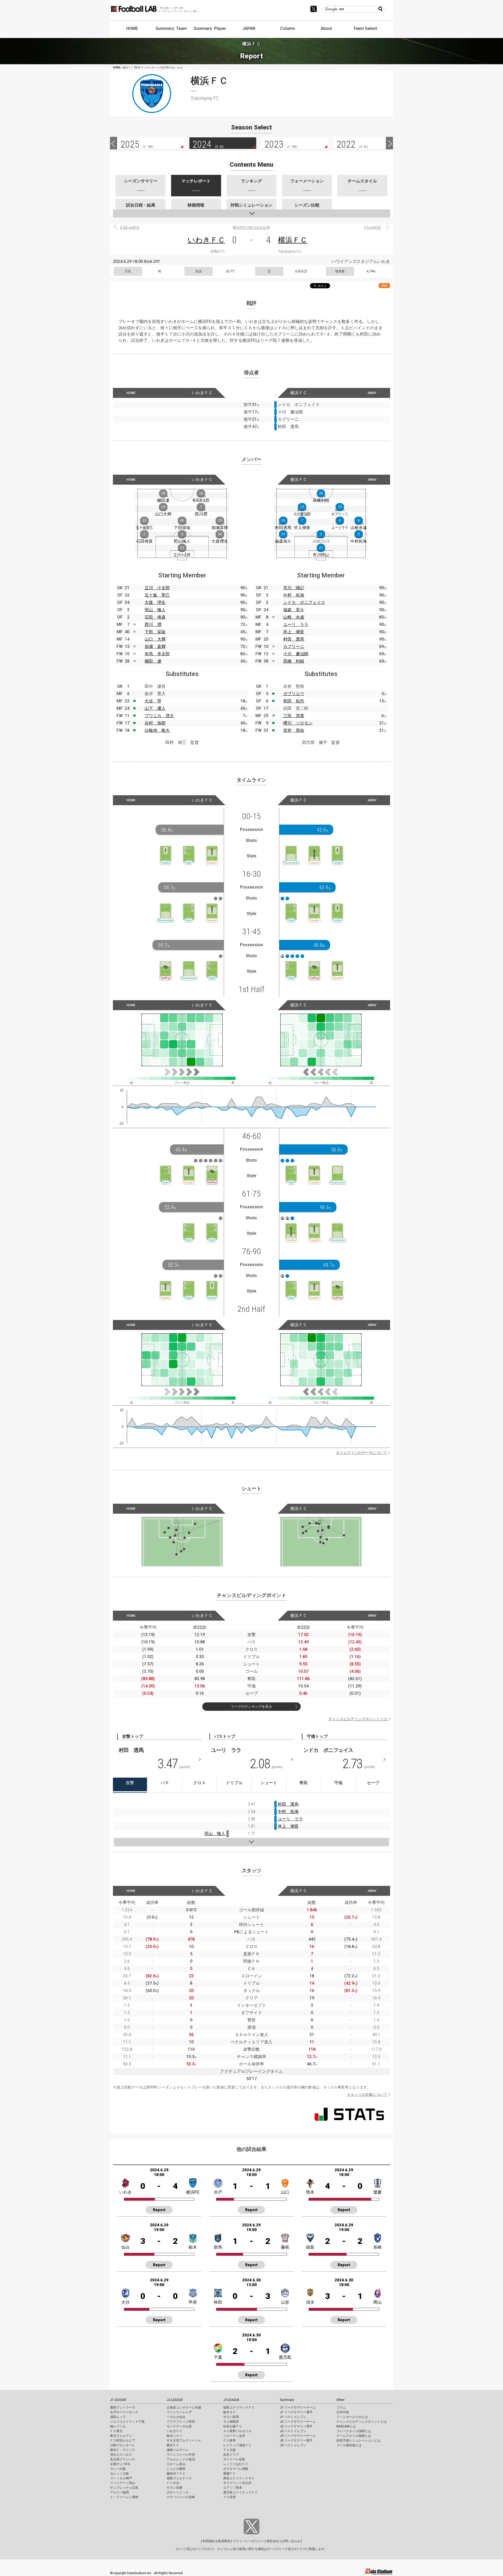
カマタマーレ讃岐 (236, 2469)
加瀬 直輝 (155, 646)
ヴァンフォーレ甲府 (181, 2455)
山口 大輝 (155, 639)
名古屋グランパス (123, 2459)
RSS (384, 286)
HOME (132, 28)
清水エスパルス (121, 2455)
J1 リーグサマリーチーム (298, 2407)
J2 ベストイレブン (293, 2431)
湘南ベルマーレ (178, 2450)
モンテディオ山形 (179, 2426)
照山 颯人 (155, 610)
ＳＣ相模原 (231, 2422)
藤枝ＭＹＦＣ (176, 2474)
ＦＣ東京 (116, 2431)
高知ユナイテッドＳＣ (239, 2478)
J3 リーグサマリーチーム (298, 2436)
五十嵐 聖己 (157, 595)
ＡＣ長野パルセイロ (237, 2431)
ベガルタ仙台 (176, 2417)
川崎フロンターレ (123, 2445)
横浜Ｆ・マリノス (123, 2450)
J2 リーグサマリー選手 (296, 2426)
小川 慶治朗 (296, 654)
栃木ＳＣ (229, 2412)
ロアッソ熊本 (233, 2488)
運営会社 (273, 2541)
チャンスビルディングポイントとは (358, 1719)
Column (288, 28)
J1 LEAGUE (118, 2400)
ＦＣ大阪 (229, 2450)
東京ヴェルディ (121, 2436)
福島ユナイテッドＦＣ (239, 2407)
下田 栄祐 (155, 632)
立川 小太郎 (157, 588)
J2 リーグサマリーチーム (298, 2422)
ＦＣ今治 (173, 2483)
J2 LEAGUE (175, 2400)
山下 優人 (155, 708)
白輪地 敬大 (157, 730)
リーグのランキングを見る (251, 1706)
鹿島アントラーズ (123, 2407)
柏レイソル (118, 2426)
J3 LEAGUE (231, 2400)
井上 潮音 (294, 632)
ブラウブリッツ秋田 (181, 2422)
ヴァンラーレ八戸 (179, 2412)
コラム (341, 2407)
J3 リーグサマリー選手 (296, 2440)
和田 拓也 (294, 701)
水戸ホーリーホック (124, 2412)
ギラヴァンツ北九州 (237, 2483)
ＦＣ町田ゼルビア (123, 2440)
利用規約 (209, 2541)
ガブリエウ (294, 694)
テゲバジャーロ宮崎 (181, 2497)
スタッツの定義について (367, 2095)
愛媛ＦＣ (229, 2474)
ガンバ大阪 (118, 2469)
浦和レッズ (118, 2417)
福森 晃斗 (294, 610)
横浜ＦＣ (293, 240)
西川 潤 (153, 624)
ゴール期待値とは (349, 2445)
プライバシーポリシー (248, 2541)
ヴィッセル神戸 (121, 2478)
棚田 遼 (153, 661)
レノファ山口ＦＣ (236, 2464)
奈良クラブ (231, 2455)
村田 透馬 (294, 639)
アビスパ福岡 (119, 2492)
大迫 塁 (153, 701)
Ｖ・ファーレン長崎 (124, 2497)
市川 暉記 (294, 588)
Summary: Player (210, 28)
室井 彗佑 (294, 730)
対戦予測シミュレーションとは (358, 2440)
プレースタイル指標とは (354, 2431)
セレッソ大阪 (119, 2474)
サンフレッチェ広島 (124, 2488)
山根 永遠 (294, 617)
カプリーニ (294, 646)
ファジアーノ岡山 (123, 2483)
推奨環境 (224, 2541)
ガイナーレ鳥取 (234, 2459)
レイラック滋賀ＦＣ (237, 2445)
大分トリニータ (178, 2492)
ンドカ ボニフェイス (304, 602)
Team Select (365, 28)
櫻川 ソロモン (298, 723)
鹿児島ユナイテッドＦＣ (240, 2492)
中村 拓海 (294, 595)
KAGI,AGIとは (346, 2426)
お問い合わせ (291, 2541)
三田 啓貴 (294, 716)
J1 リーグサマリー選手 (296, 2412)
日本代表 (343, 2412)
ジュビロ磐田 (176, 2469)
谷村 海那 (155, 723)
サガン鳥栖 (174, 2488)
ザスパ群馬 (231, 2417)
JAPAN (249, 28)
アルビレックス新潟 (181, 2459)
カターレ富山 (176, 2464)
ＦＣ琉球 (229, 2497)
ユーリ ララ (296, 624)
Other (340, 2400)
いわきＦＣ (206, 240)
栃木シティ (174, 2436)
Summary (287, 2400)
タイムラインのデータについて (362, 1453)
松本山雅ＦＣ (233, 2426)
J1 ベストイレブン (293, 2417)
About (326, 28)
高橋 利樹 (294, 661)
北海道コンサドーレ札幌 (184, 2407)
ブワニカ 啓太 (159, 716)
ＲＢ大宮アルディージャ (184, 2440)
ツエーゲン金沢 (234, 2436)
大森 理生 (155, 602)
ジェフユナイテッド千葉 (127, 2422)
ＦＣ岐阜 (229, 2440)
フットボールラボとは (352, 2417)
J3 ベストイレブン (293, 2445)
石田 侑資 (155, 617)
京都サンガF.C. (120, 2464)
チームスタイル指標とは (354, 2436)
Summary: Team (171, 28)
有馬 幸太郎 (157, 654)
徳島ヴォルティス (179, 2478)
